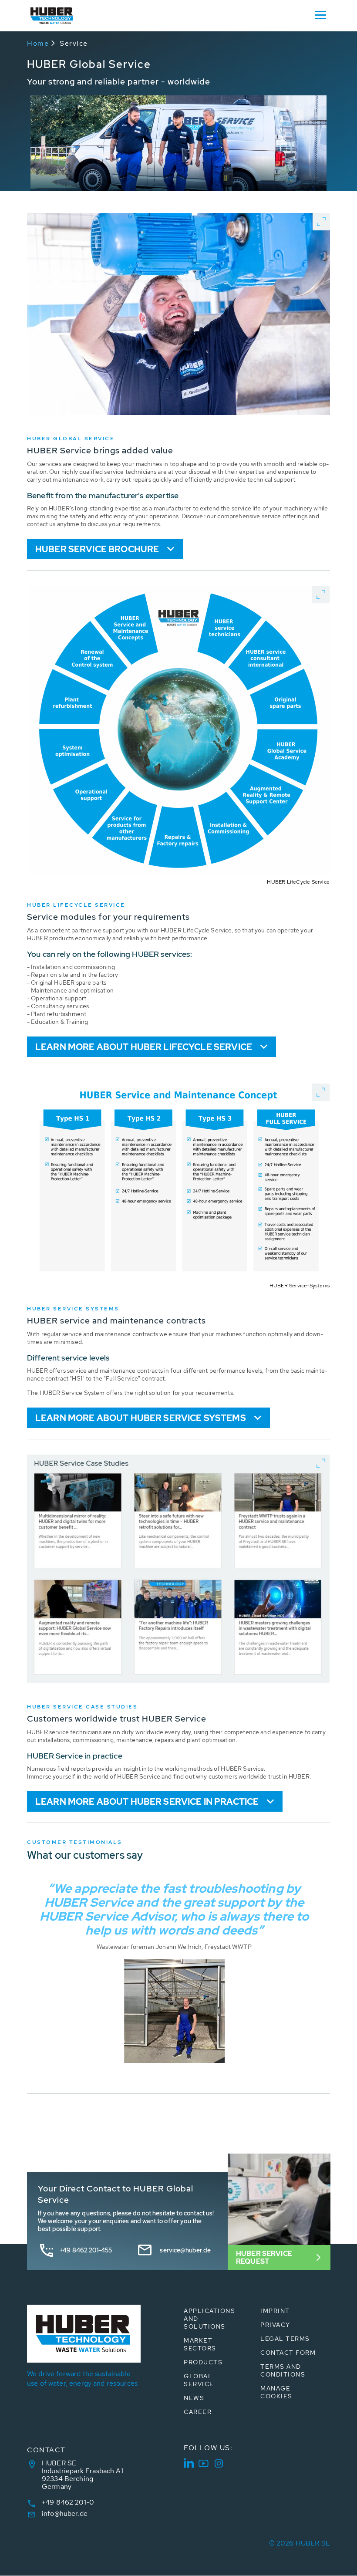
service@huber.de (185, 2250)
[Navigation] (320, 14)
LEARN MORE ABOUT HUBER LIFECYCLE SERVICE (144, 1047)
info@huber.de (65, 2514)
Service (74, 43)
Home (38, 43)
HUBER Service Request (264, 2257)
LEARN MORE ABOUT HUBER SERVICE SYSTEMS (141, 1418)
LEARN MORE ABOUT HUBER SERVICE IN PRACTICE (147, 1802)
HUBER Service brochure (97, 549)
